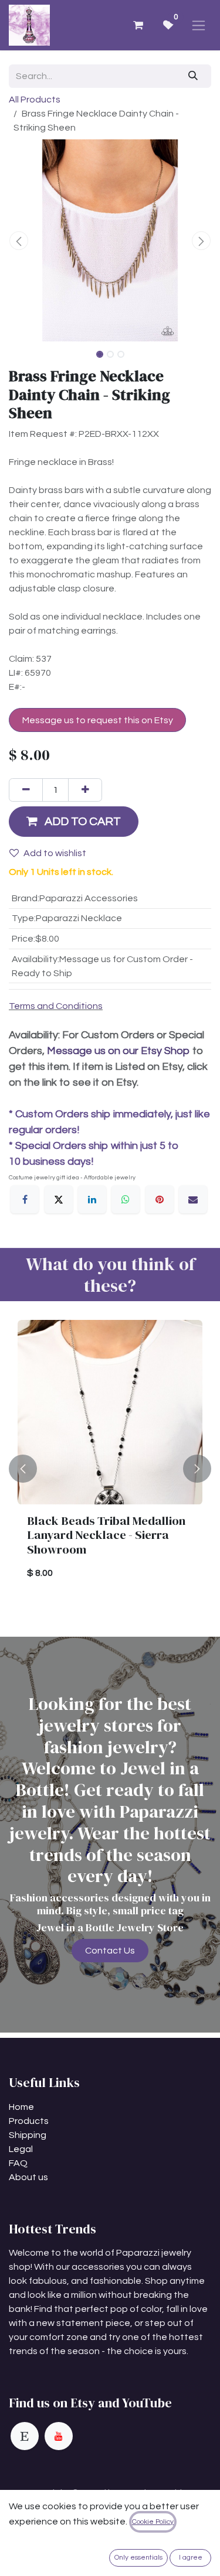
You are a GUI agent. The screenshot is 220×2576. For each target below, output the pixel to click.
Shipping (28, 2135)
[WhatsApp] (126, 1199)
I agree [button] (191, 2558)
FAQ (18, 2163)
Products (29, 2121)
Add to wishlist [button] (55, 853)
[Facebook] (25, 1199)
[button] (19, 241)
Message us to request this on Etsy (98, 720)
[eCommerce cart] (138, 25)
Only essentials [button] (138, 2558)
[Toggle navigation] (199, 25)
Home (21, 2107)
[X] (59, 1199)
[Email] (193, 1199)
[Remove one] (26, 790)
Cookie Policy (153, 2522)
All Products (35, 100)
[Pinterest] (160, 1199)
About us (28, 2177)
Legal (21, 2149)
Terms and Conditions (56, 1006)
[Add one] (85, 790)
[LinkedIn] (92, 1199)
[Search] (193, 76)
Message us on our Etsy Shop (119, 1051)
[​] (25, 2436)
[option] (110, 1469)
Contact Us (110, 1951)
